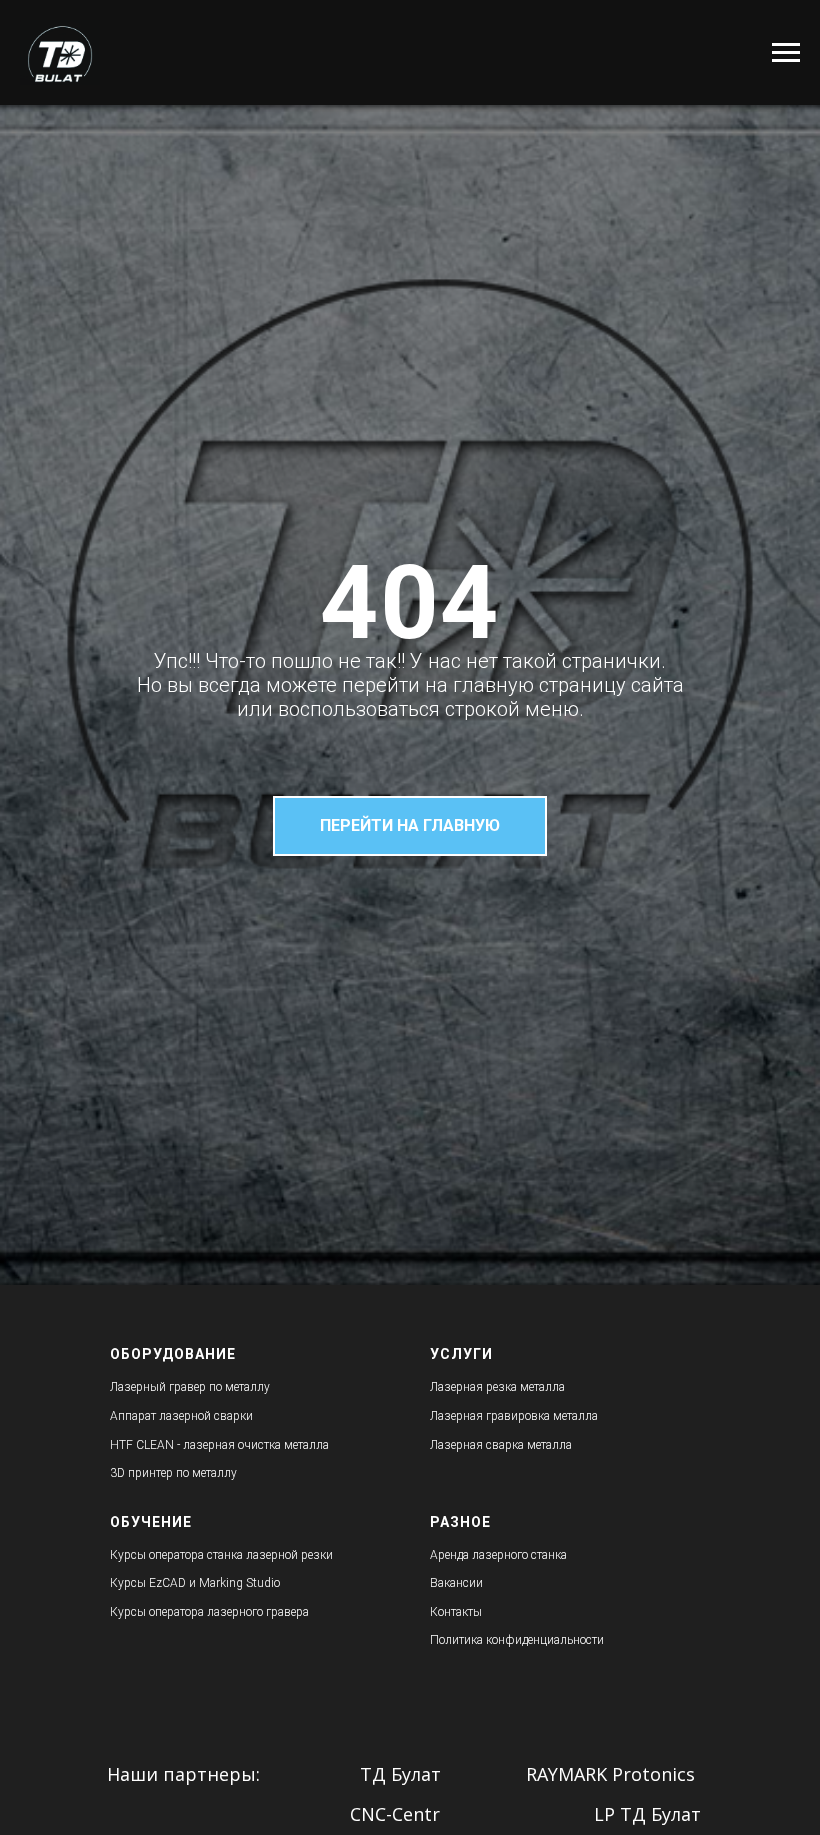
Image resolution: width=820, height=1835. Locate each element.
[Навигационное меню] (786, 53)
